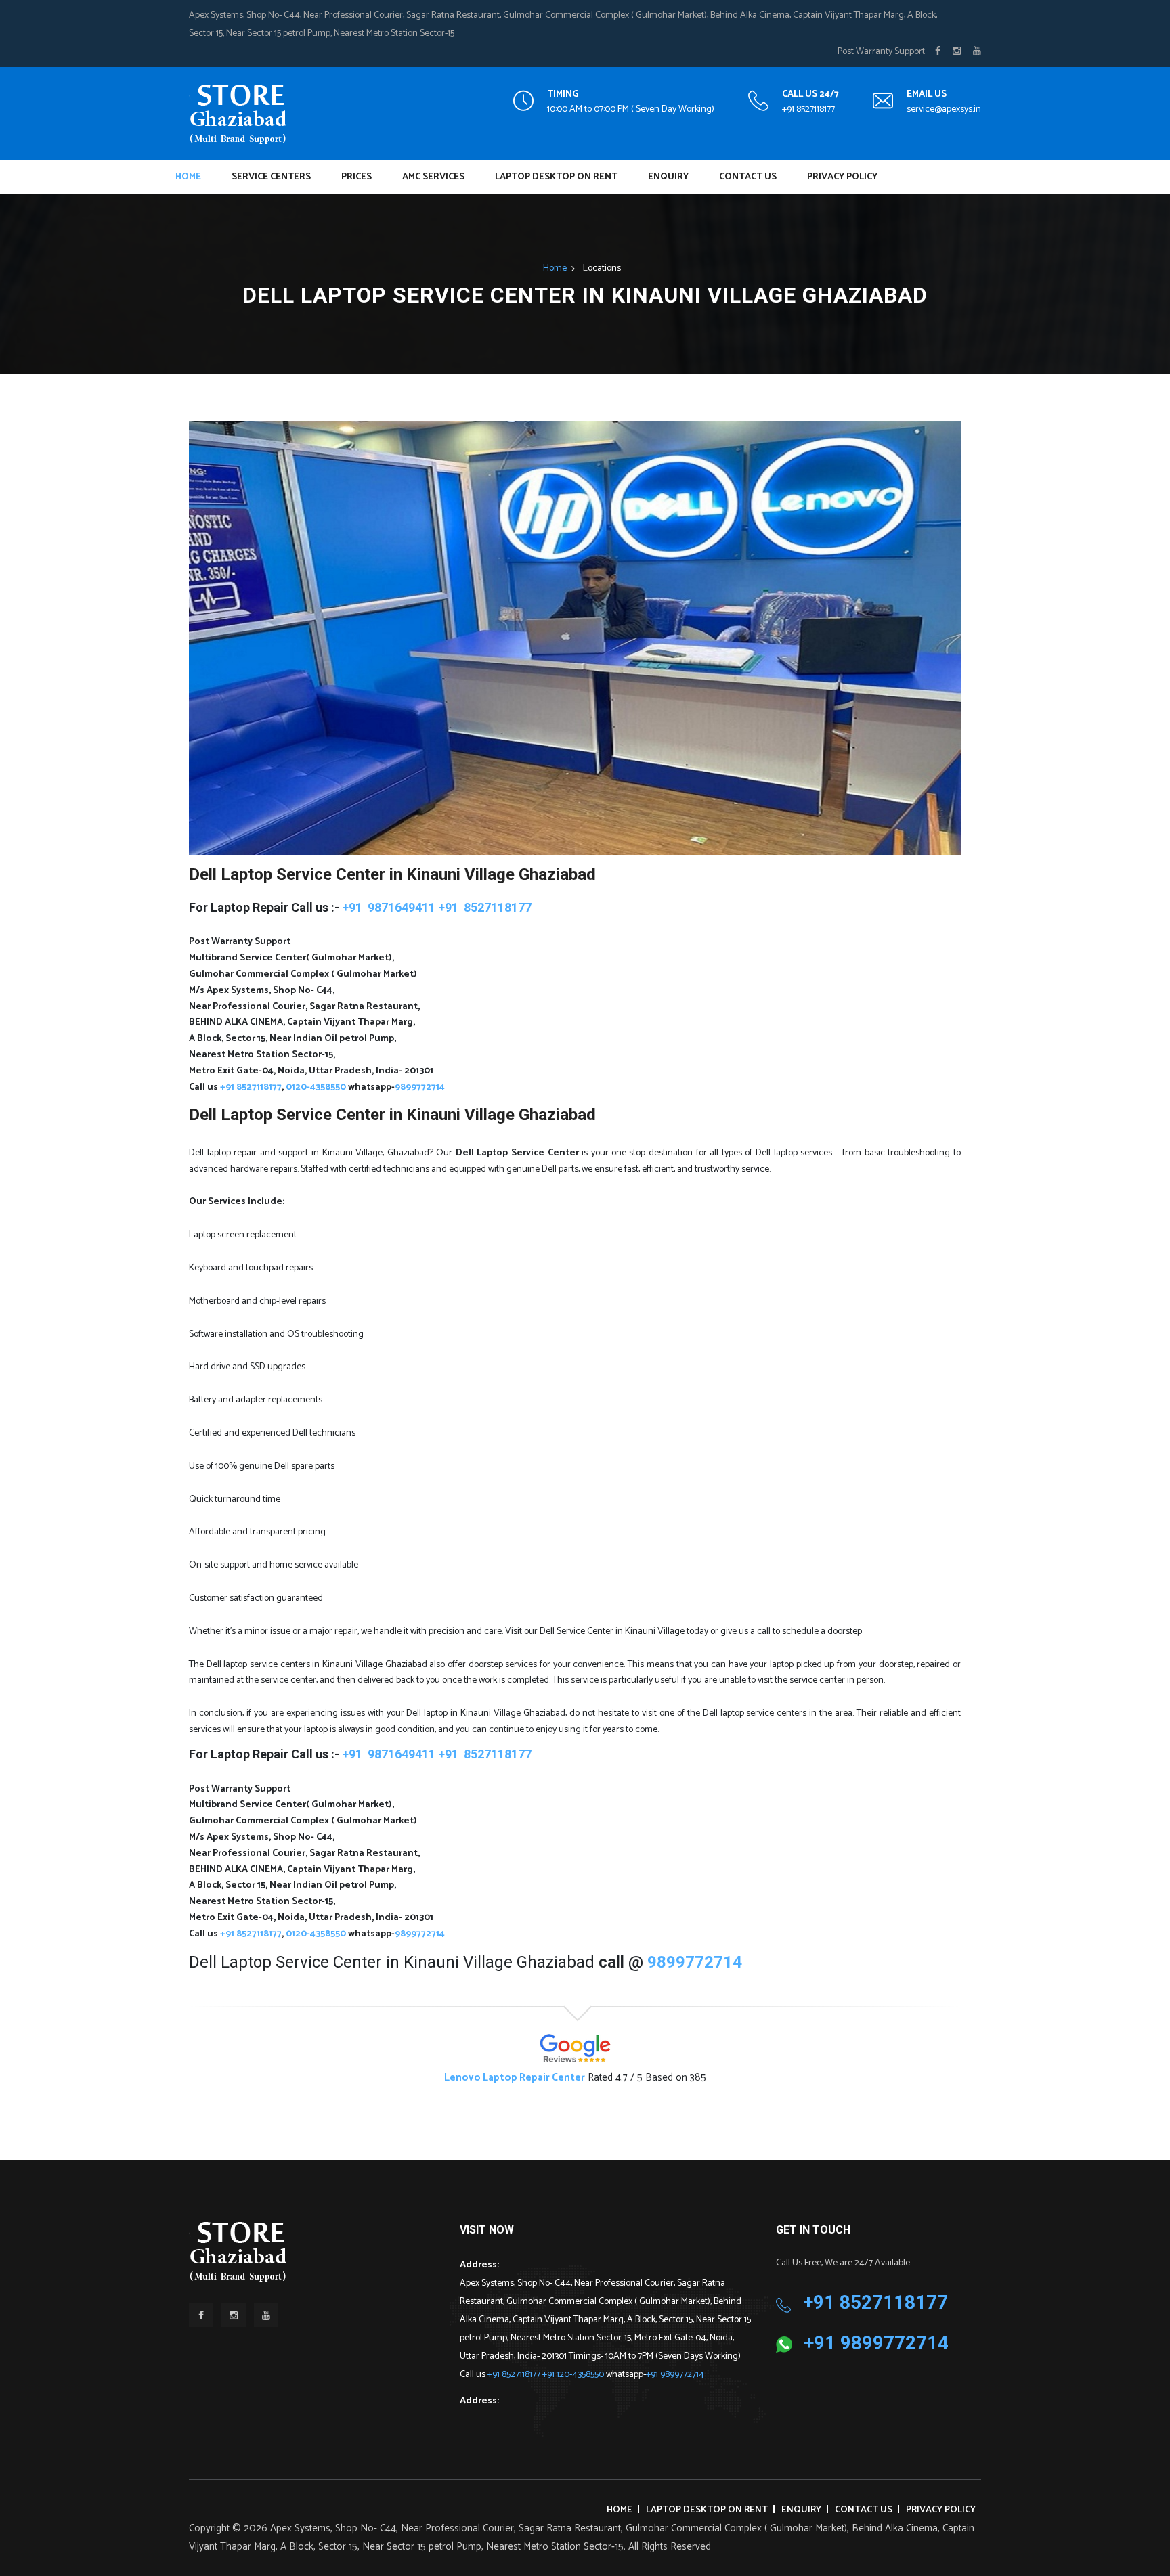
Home (188, 177)
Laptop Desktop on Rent (556, 177)
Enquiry (668, 177)
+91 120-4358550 (574, 2375)
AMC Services (433, 177)
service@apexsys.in (944, 109)
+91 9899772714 (675, 2375)
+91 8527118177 (808, 109)
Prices (356, 177)
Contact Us (748, 177)
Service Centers (271, 177)
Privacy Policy (842, 177)
